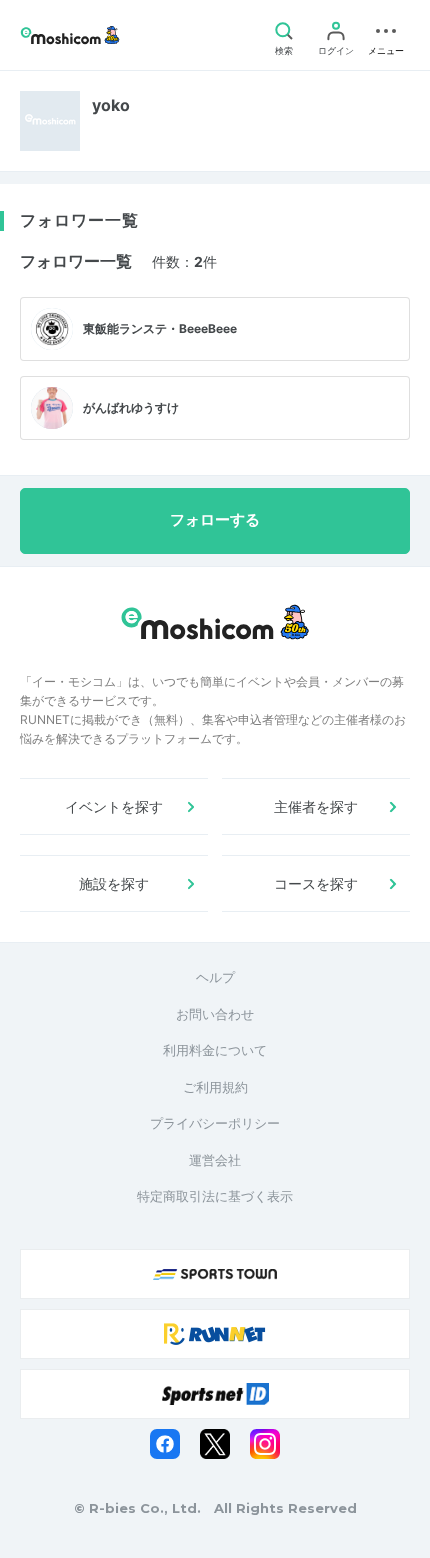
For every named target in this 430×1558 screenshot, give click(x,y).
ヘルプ (215, 977)
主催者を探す (316, 806)
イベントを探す (114, 806)
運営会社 (215, 1160)
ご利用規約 (215, 1087)
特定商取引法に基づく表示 (215, 1196)
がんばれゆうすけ (131, 407)
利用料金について (215, 1050)
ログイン (336, 50)
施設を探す (114, 883)
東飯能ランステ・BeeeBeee (160, 328)
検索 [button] (284, 50)
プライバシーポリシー (215, 1123)
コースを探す (316, 883)
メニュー (386, 50)
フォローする (215, 520)
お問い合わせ (215, 1014)
